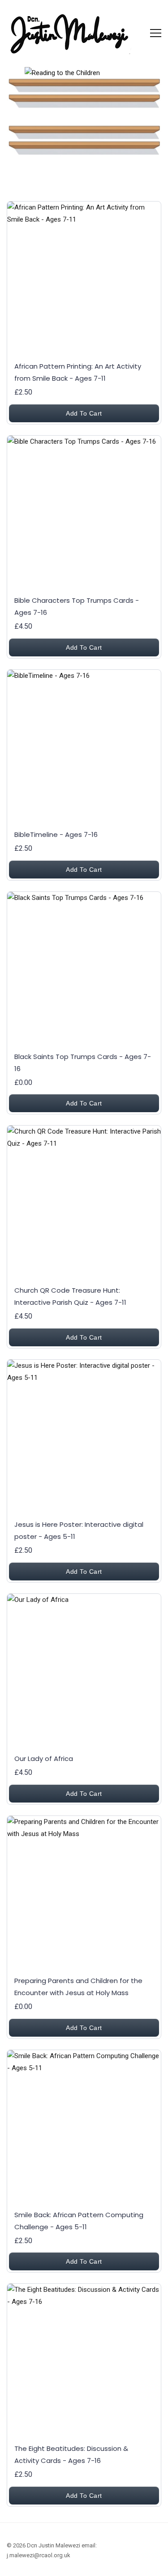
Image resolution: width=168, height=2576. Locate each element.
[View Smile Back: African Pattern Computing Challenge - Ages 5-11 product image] (84, 2127)
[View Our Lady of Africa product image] (84, 1670)
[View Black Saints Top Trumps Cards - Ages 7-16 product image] (84, 969)
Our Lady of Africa (44, 1759)
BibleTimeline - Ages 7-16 (56, 834)
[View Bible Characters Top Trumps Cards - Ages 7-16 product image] (84, 512)
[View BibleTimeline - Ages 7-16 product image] (84, 746)
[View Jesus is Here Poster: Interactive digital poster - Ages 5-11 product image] (84, 1436)
